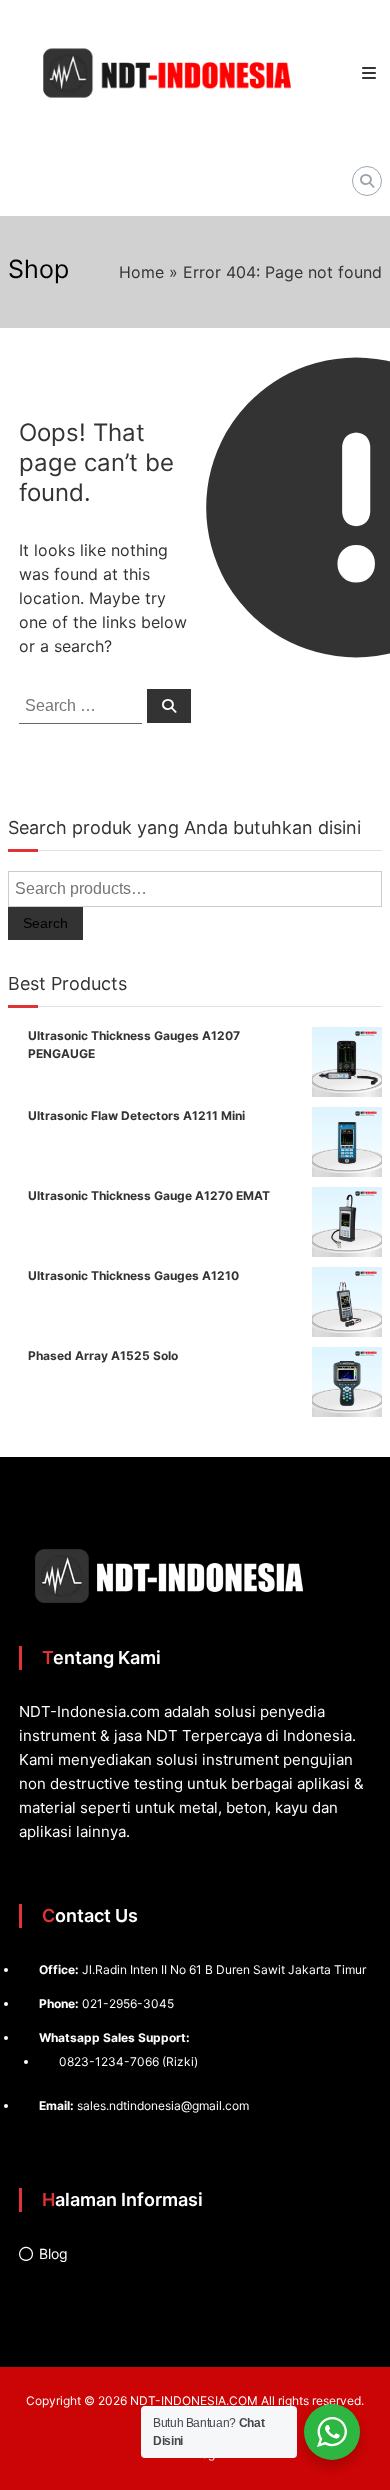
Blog (53, 2253)
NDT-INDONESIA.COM (194, 2400)
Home (141, 272)
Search (45, 923)
